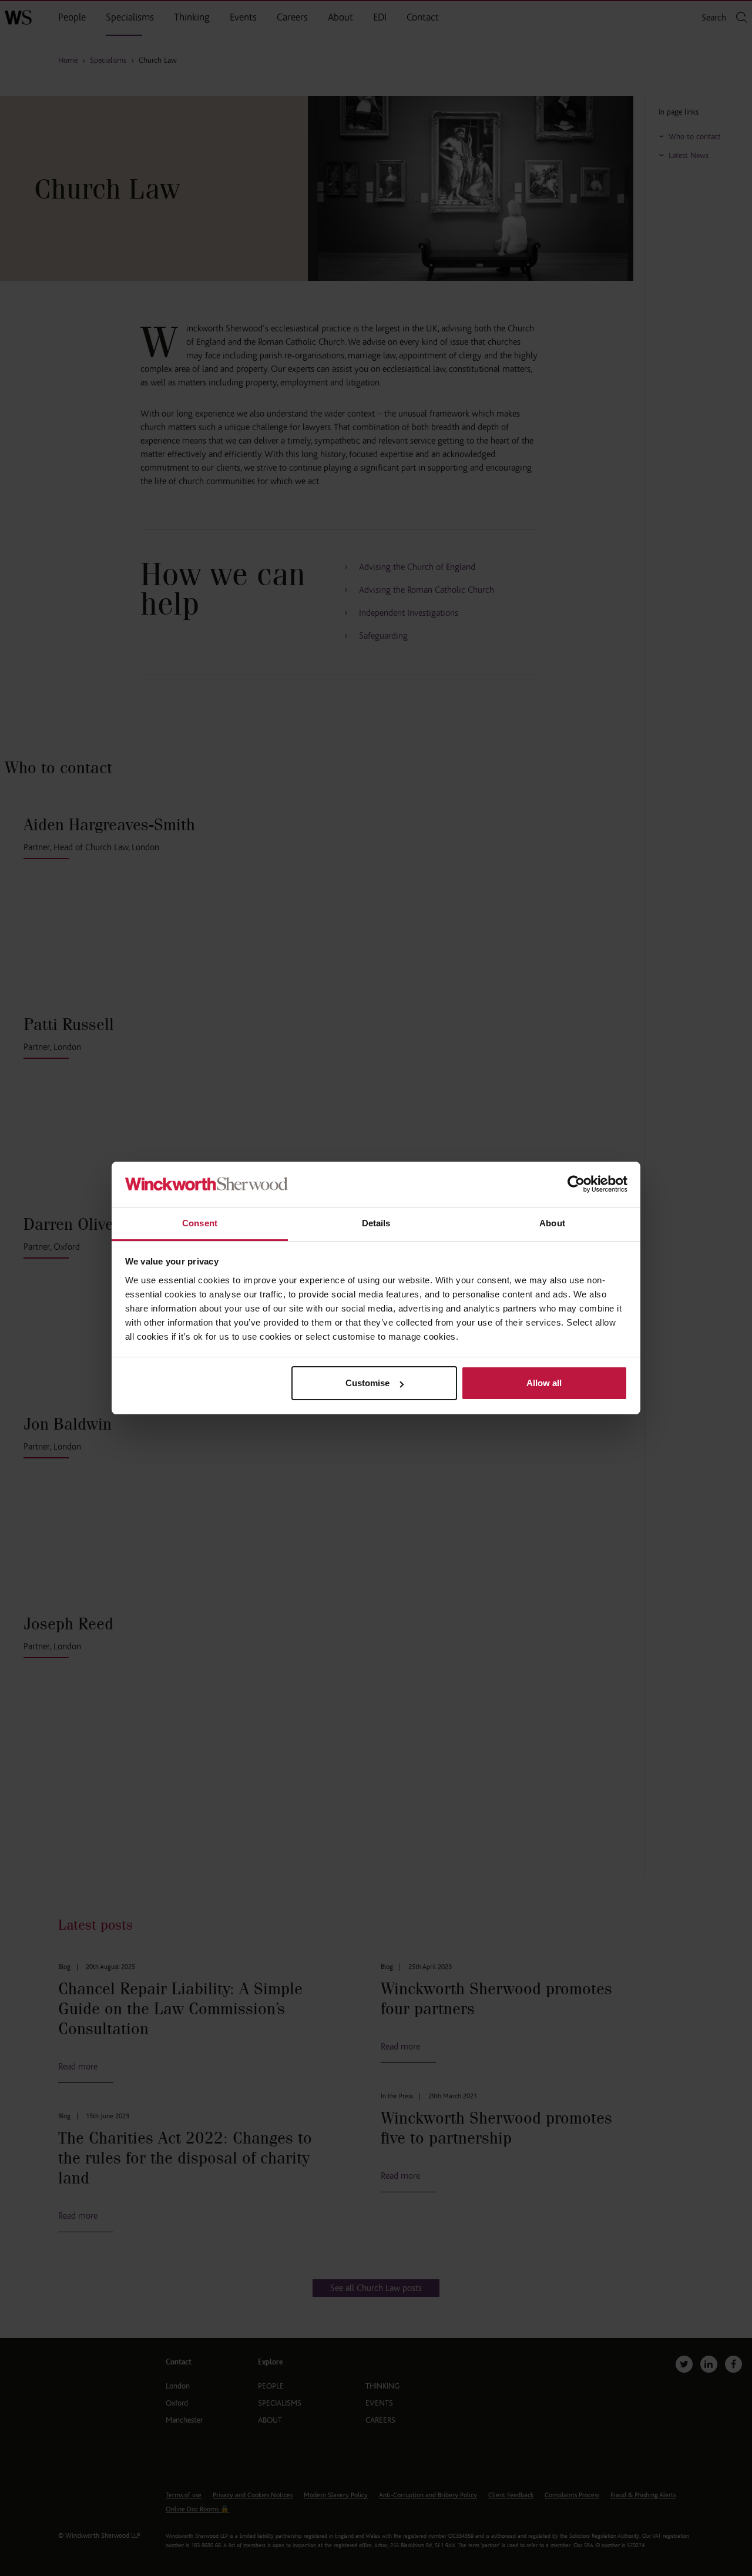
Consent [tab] (200, 1223)
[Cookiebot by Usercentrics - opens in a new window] (576, 1184)
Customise (367, 1383)
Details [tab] (376, 1223)
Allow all (544, 1383)
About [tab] (552, 1223)
